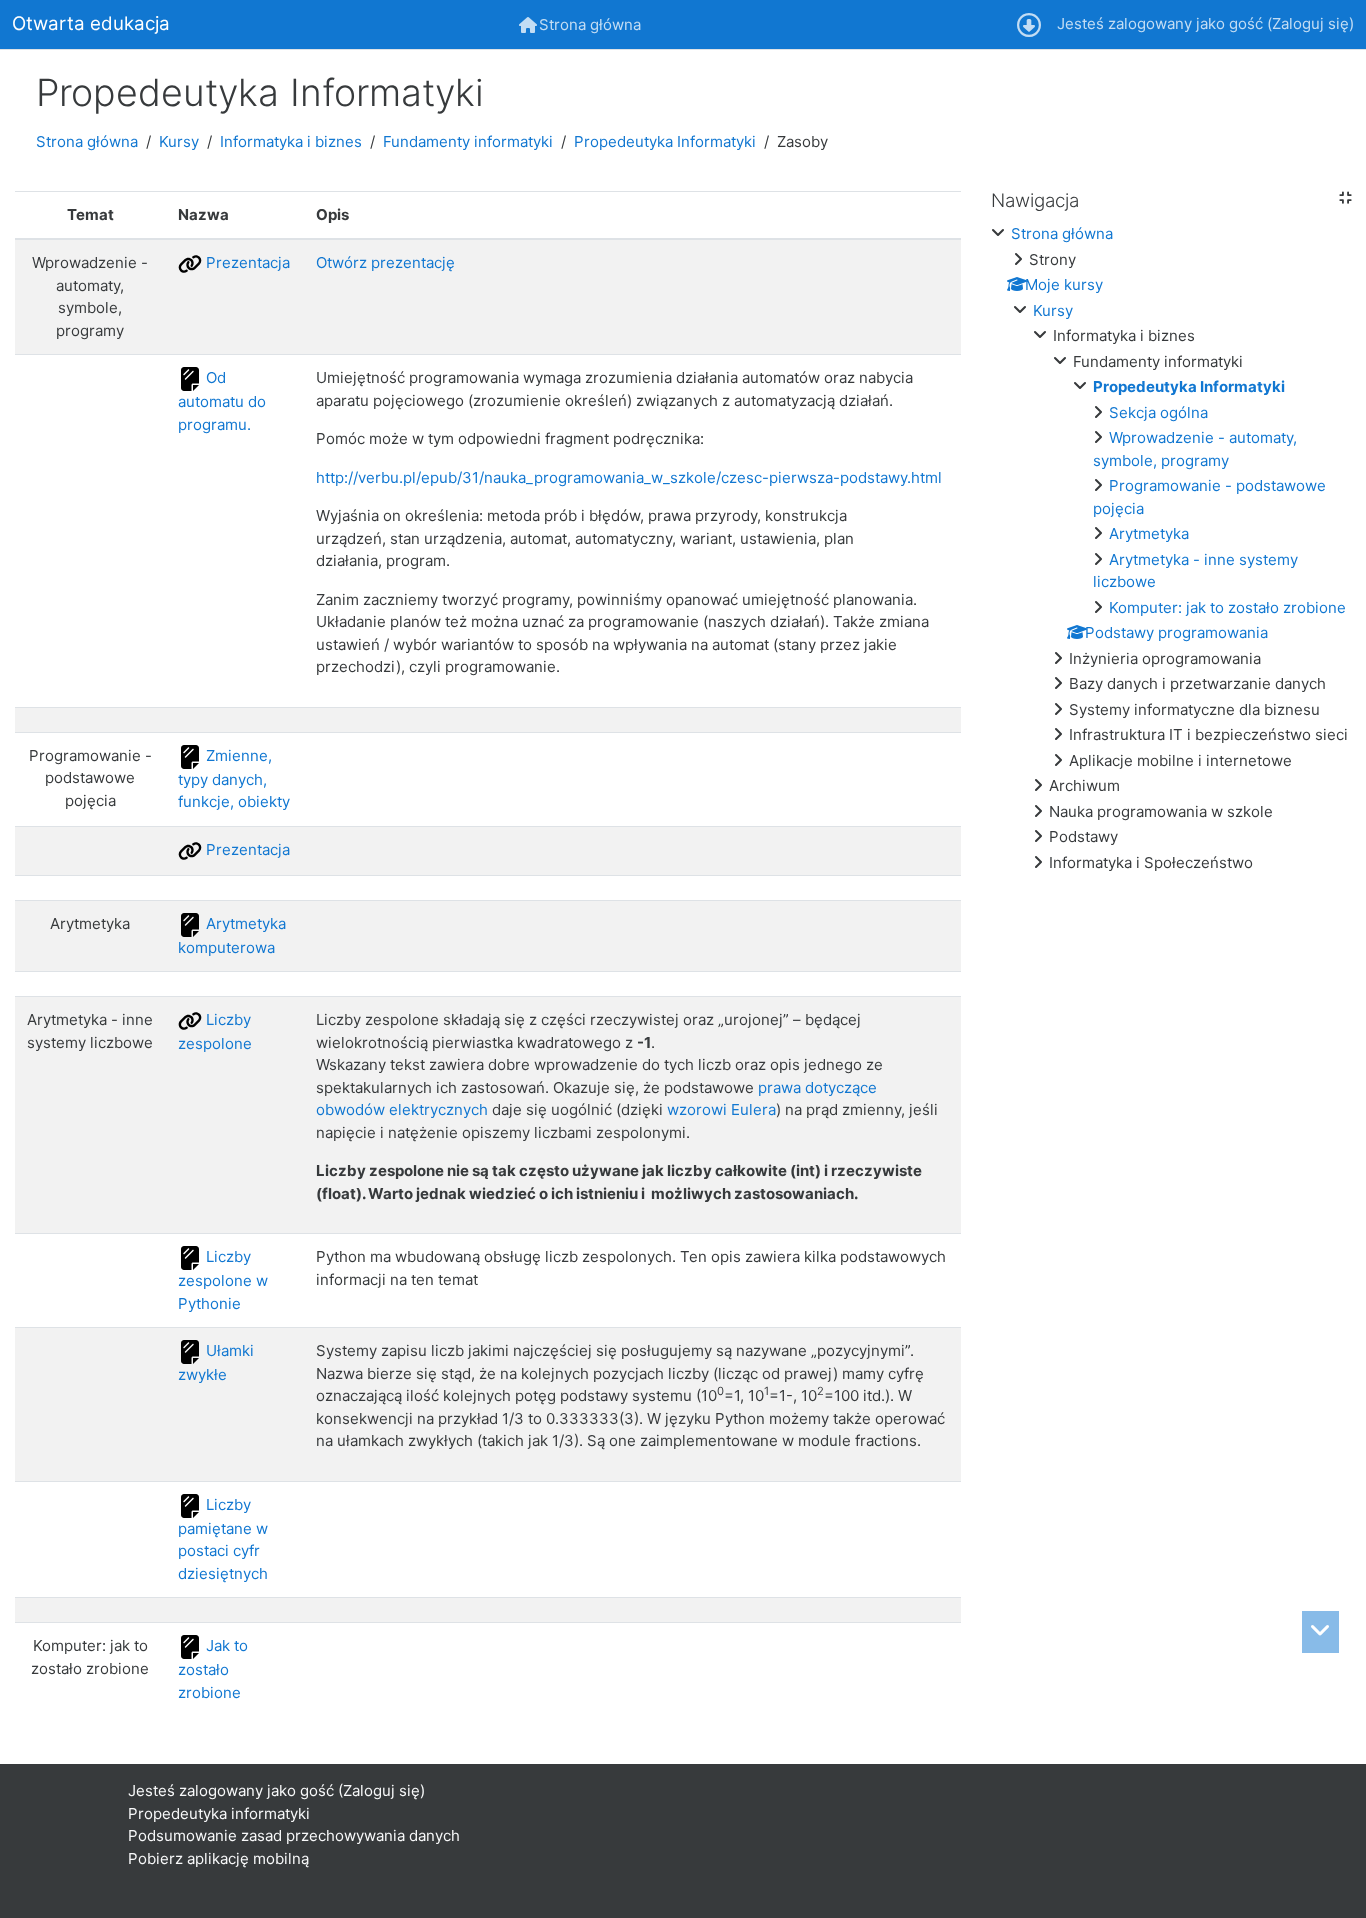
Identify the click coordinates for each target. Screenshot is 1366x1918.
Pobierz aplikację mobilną (218, 1858)
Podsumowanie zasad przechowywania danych (294, 1835)
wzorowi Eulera (721, 1109)
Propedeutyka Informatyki (665, 141)
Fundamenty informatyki (468, 141)
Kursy (179, 141)
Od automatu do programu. (222, 400)
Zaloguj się (1310, 23)
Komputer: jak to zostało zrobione (1227, 607)
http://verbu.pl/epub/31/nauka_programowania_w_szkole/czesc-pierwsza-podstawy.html (629, 477)
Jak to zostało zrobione (213, 1668)
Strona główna (87, 141)
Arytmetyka (1149, 533)
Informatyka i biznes (291, 141)
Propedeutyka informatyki (219, 1813)
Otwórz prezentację (385, 262)
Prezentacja (246, 262)
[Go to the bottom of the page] (1320, 1632)
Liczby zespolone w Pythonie (223, 1279)
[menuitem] (580, 24)
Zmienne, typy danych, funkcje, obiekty (234, 778)
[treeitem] (1171, 548)
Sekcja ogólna (1158, 412)
